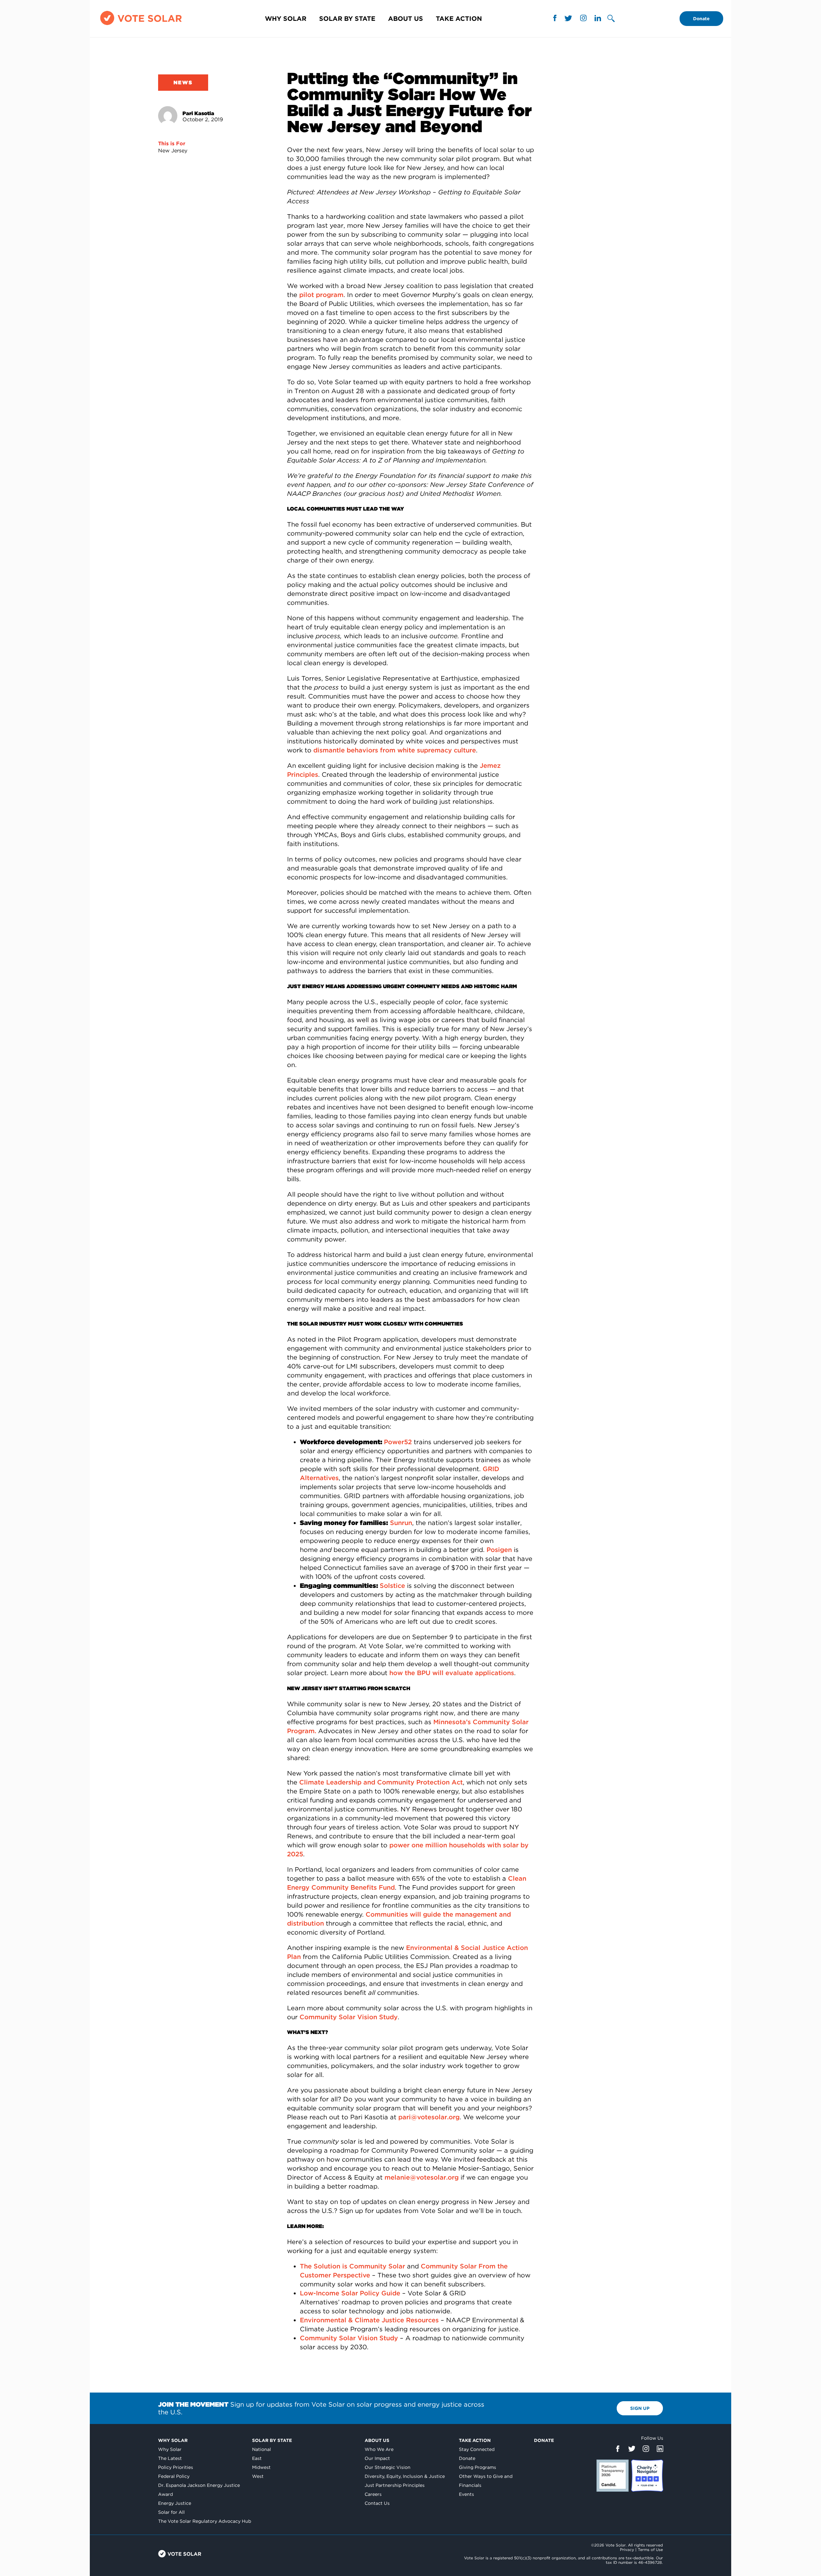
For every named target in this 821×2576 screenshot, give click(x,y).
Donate (701, 19)
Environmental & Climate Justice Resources (369, 2320)
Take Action (459, 19)
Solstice (392, 1586)
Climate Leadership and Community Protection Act (381, 1782)
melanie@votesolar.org (422, 2177)
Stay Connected (477, 2449)
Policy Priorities (176, 2467)
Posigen (499, 1550)
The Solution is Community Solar (352, 2266)
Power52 (398, 1442)
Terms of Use (650, 2550)
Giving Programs (478, 2467)
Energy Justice (175, 2503)
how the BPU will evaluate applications (452, 1673)
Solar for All (171, 2512)
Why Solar (286, 19)
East (257, 2458)
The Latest (170, 2458)
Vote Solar (180, 2554)
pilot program (321, 295)
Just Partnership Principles (395, 2485)
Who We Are (379, 2449)
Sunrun (401, 1523)
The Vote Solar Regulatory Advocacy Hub (205, 2521)
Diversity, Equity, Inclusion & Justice (405, 2476)
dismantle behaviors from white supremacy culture (395, 750)
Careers (373, 2494)
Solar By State (347, 19)
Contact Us (377, 2503)
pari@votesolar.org (429, 2117)
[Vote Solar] (141, 25)
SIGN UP (640, 2408)
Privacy (627, 2550)
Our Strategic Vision (388, 2467)
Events (466, 2494)
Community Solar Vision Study (349, 2017)
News (183, 83)
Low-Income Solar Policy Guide (350, 2293)
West (258, 2476)
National (262, 2449)
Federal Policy (174, 2476)
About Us (406, 19)
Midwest (261, 2467)
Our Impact (377, 2458)
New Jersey (173, 151)
